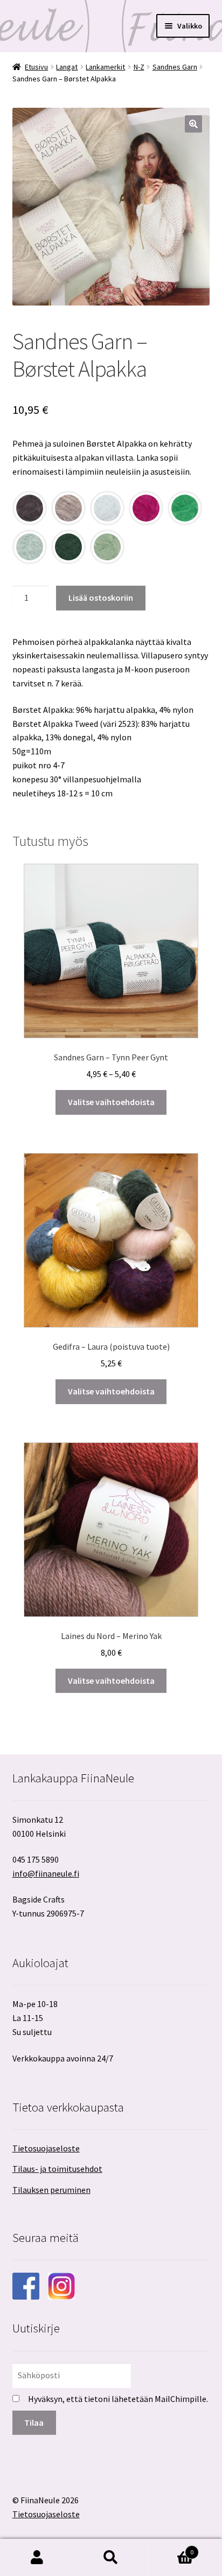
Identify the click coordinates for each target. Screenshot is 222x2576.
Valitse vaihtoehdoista (111, 1102)
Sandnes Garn (175, 67)
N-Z (139, 67)
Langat (67, 67)
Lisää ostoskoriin (101, 598)
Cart (171, 2548)
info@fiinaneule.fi (46, 1873)
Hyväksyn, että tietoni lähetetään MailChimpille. (118, 2399)
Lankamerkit (105, 67)
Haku (111, 2558)
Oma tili (37, 2558)
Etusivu (36, 67)
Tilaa (34, 2422)
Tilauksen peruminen (51, 2190)
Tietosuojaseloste (46, 2148)
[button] (193, 124)
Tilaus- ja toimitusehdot (57, 2169)
